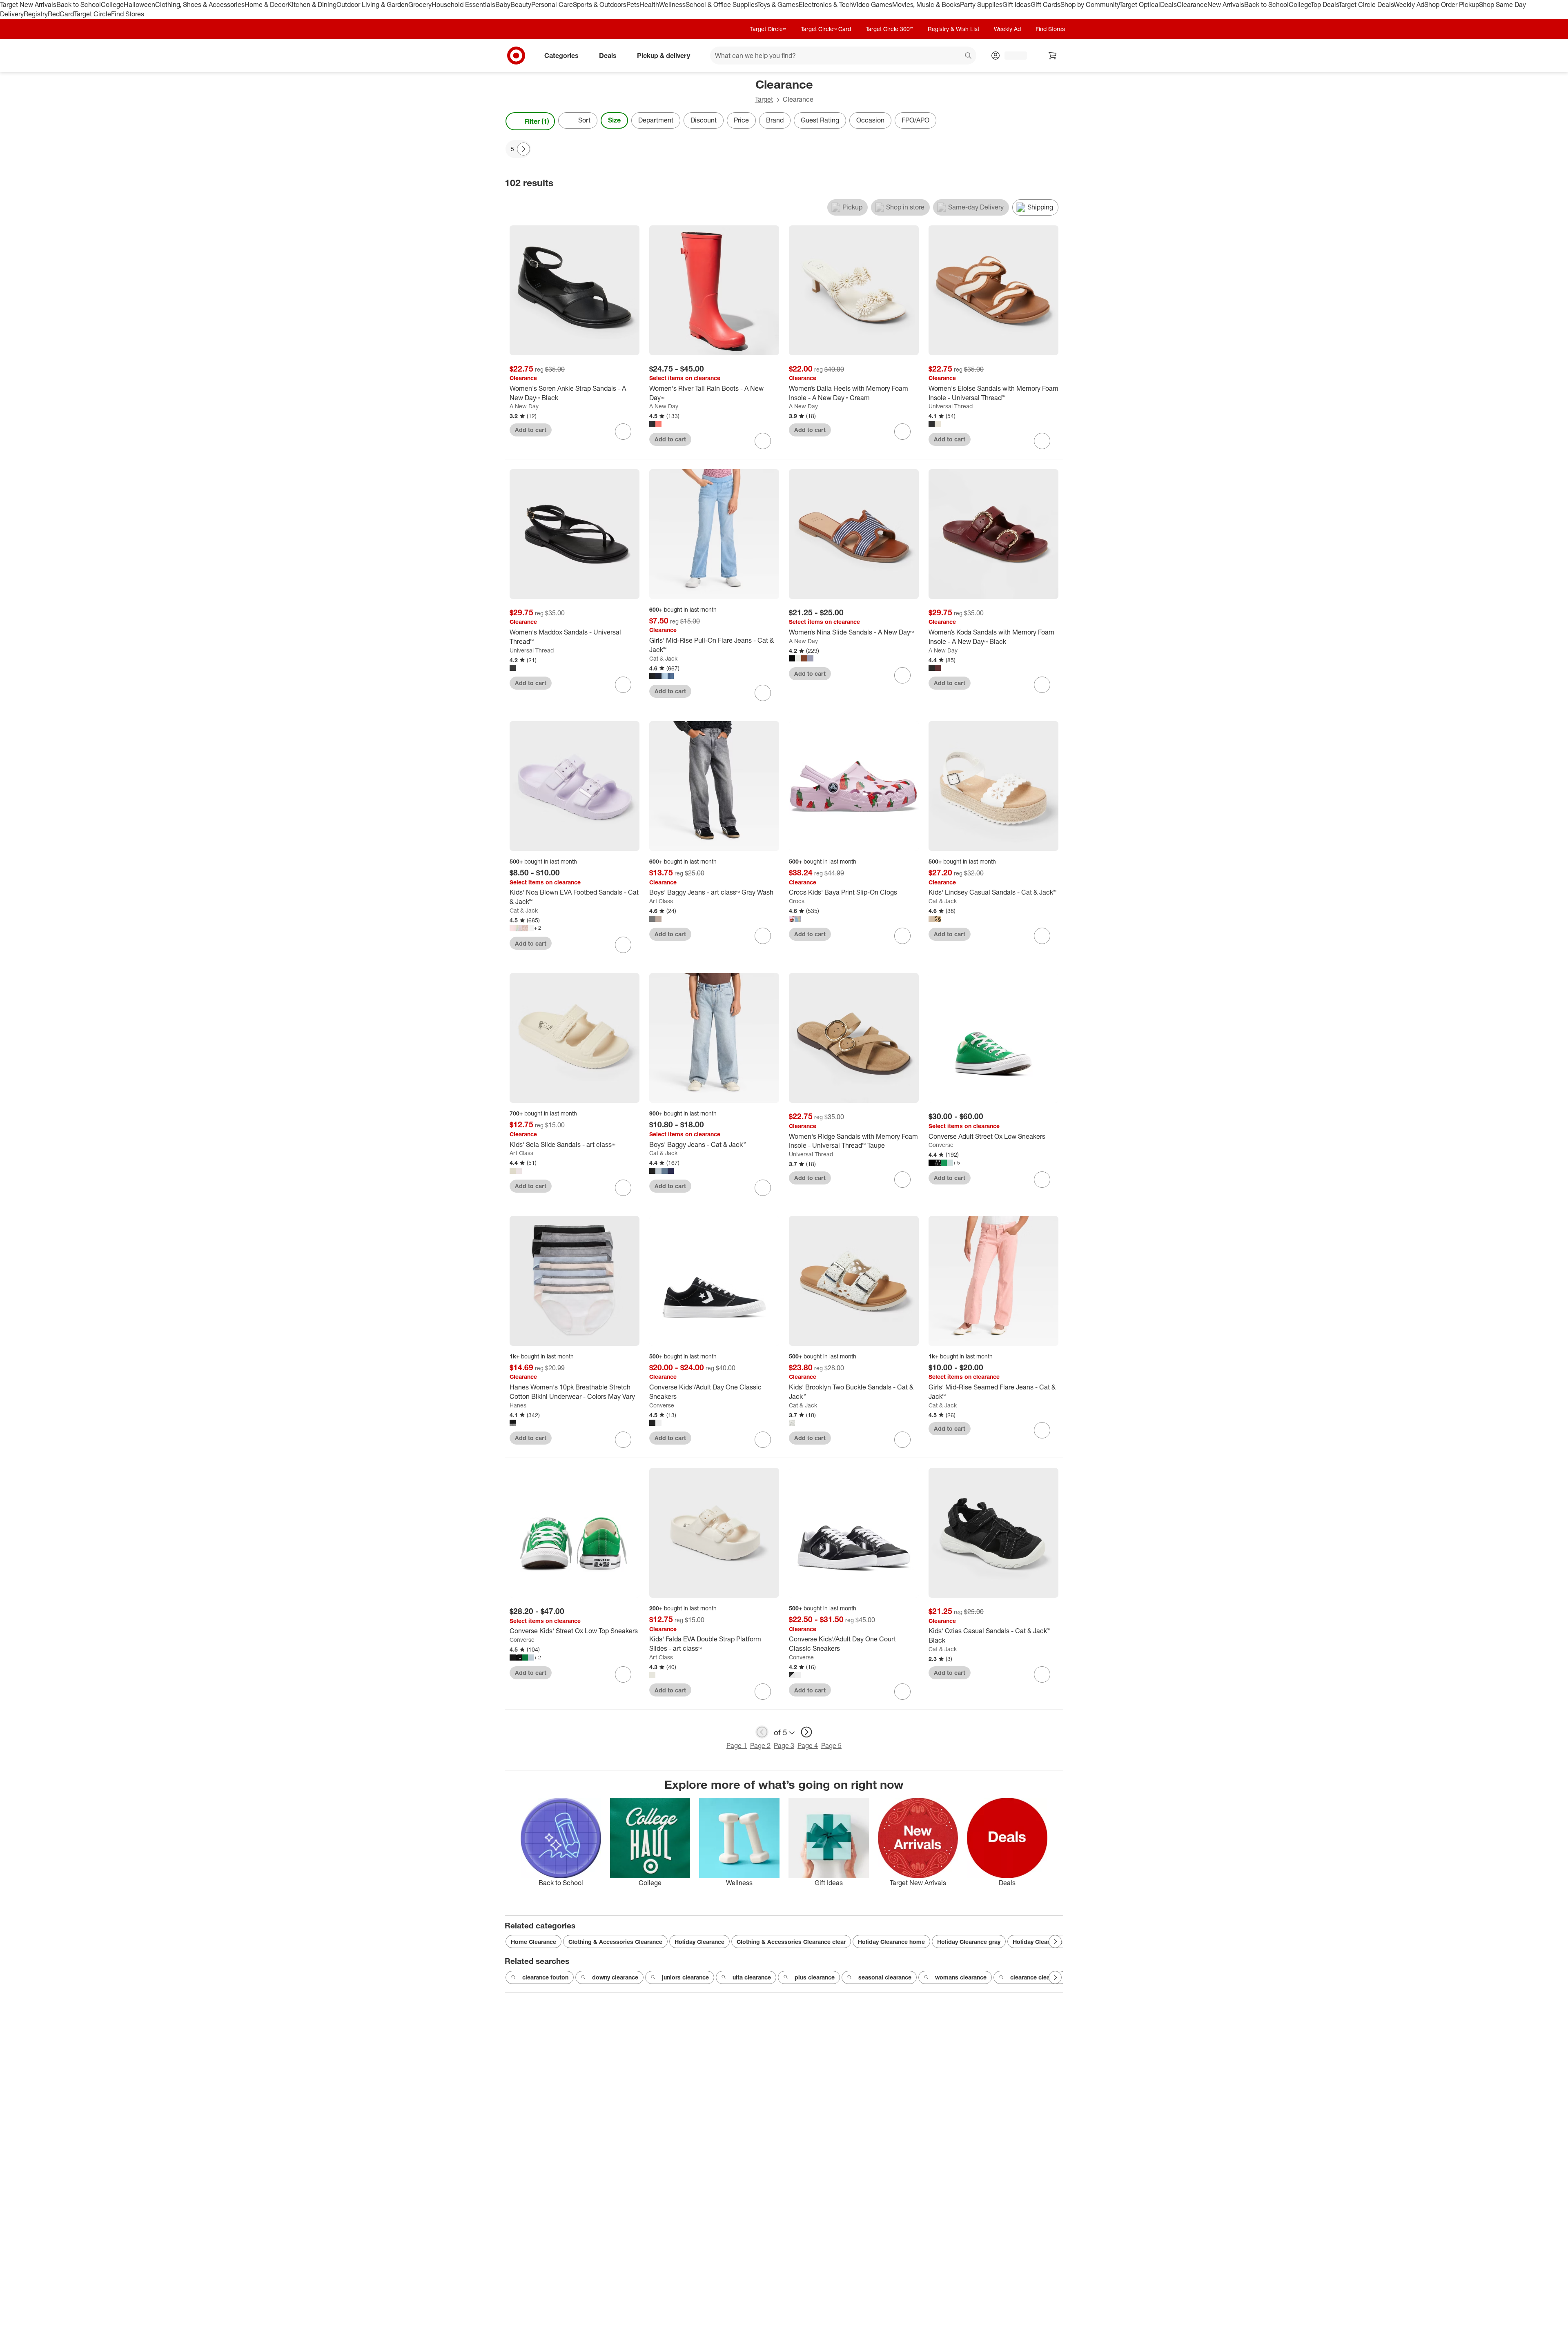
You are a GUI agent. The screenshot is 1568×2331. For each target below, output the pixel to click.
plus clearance (815, 1977)
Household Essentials (463, 4)
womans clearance (961, 1977)
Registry (36, 14)
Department (656, 120)
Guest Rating (820, 120)
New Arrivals (1226, 4)
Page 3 (784, 1745)
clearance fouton (545, 1977)
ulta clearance (752, 1977)
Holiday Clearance (699, 1942)
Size (614, 120)
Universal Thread (951, 406)
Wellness (672, 4)
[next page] (806, 1732)
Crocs (797, 901)
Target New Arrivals (28, 4)
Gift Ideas (1017, 4)
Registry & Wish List (953, 29)
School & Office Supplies (721, 4)
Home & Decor (266, 4)
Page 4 (808, 1745)
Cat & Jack (663, 658)
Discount (704, 120)
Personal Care (552, 4)
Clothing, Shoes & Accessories (200, 4)
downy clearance (615, 1977)
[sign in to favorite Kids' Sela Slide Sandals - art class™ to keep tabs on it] (623, 1188)
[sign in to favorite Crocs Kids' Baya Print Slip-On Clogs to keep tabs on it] (902, 936)
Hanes (518, 1405)
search (969, 56)
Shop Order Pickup (1452, 4)
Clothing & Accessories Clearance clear (791, 1942)
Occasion (870, 120)
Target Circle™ (768, 29)
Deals (1168, 4)
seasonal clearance (885, 1977)
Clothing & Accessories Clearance (615, 1942)
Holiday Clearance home (891, 1942)
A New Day (524, 406)
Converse (941, 1145)
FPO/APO (915, 120)
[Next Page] (1055, 121)
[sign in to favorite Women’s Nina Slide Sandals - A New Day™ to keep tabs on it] (902, 675)
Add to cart (531, 430)
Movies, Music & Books (926, 4)
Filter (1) (537, 121)
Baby (503, 4)
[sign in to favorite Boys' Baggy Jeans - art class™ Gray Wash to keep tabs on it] (763, 936)
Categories (561, 55)
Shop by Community (1090, 4)
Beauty (521, 4)
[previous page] (762, 1732)
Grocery (420, 4)
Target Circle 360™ (889, 29)
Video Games (872, 4)
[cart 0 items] (1053, 56)
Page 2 (760, 1745)
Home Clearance (533, 1942)
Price (741, 120)
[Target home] (516, 56)
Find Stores (128, 14)
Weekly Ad (1409, 4)
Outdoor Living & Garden (372, 4)
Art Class (661, 901)
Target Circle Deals (1366, 4)
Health (649, 4)
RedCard (61, 14)
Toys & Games (778, 4)
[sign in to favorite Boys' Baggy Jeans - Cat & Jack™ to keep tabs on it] (763, 1188)
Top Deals (1325, 4)
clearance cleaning (1036, 1977)
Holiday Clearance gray (969, 1942)
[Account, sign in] (1012, 56)
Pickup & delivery (664, 55)
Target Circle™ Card (826, 29)
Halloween (139, 4)
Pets (633, 4)
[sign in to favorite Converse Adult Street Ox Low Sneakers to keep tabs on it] (1042, 1180)
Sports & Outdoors (600, 4)
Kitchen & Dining (312, 4)
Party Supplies (981, 4)
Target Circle (92, 14)
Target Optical (1140, 4)
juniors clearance (685, 1977)
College (112, 4)
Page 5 (831, 1745)
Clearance (1192, 4)
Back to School (79, 4)
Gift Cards (1046, 4)
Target (764, 99)
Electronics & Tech (826, 4)
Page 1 (737, 1745)
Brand (775, 120)
